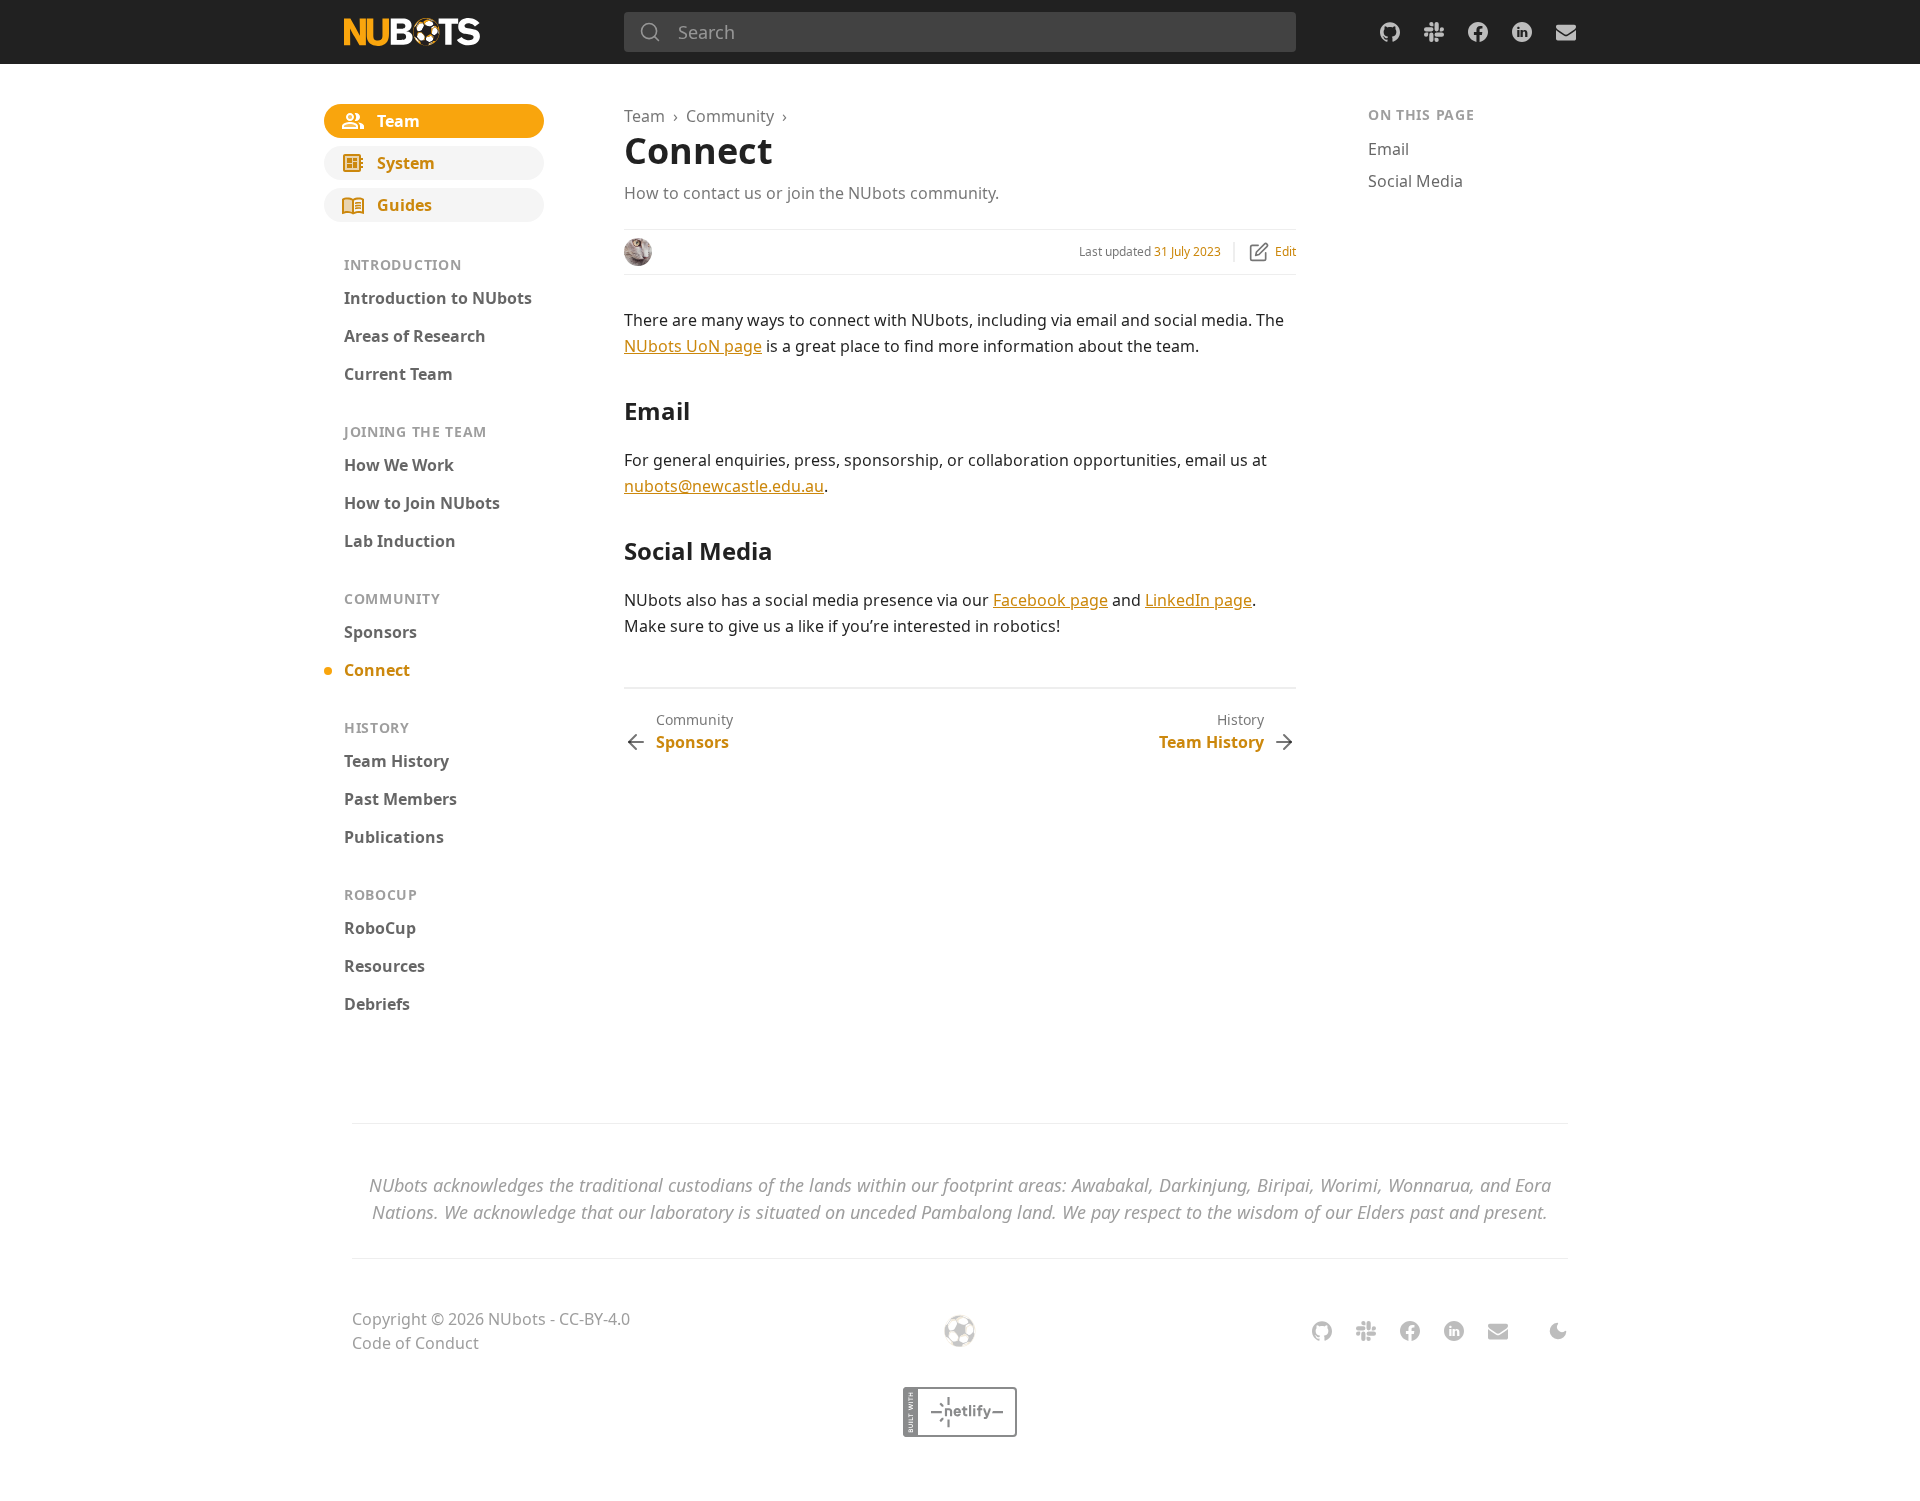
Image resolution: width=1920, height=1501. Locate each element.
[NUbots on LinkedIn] (1522, 32)
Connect (377, 670)
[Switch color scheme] (1558, 1331)
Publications (394, 837)
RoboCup (380, 928)
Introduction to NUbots (438, 298)
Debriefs (377, 1004)
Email (1388, 149)
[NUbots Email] (1566, 32)
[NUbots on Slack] (1434, 32)
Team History (396, 761)
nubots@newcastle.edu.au (724, 486)
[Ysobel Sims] (638, 252)
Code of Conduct (415, 1343)
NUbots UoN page (693, 346)
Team (644, 116)
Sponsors (380, 632)
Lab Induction (400, 541)
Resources (384, 966)
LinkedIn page (1198, 600)
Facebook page (1050, 600)
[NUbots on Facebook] (1478, 32)
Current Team (398, 374)
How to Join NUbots (422, 503)
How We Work (399, 465)
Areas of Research (415, 336)
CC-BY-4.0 (594, 1319)
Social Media (1415, 181)
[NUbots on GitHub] (1390, 32)
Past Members (400, 799)
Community (730, 116)
